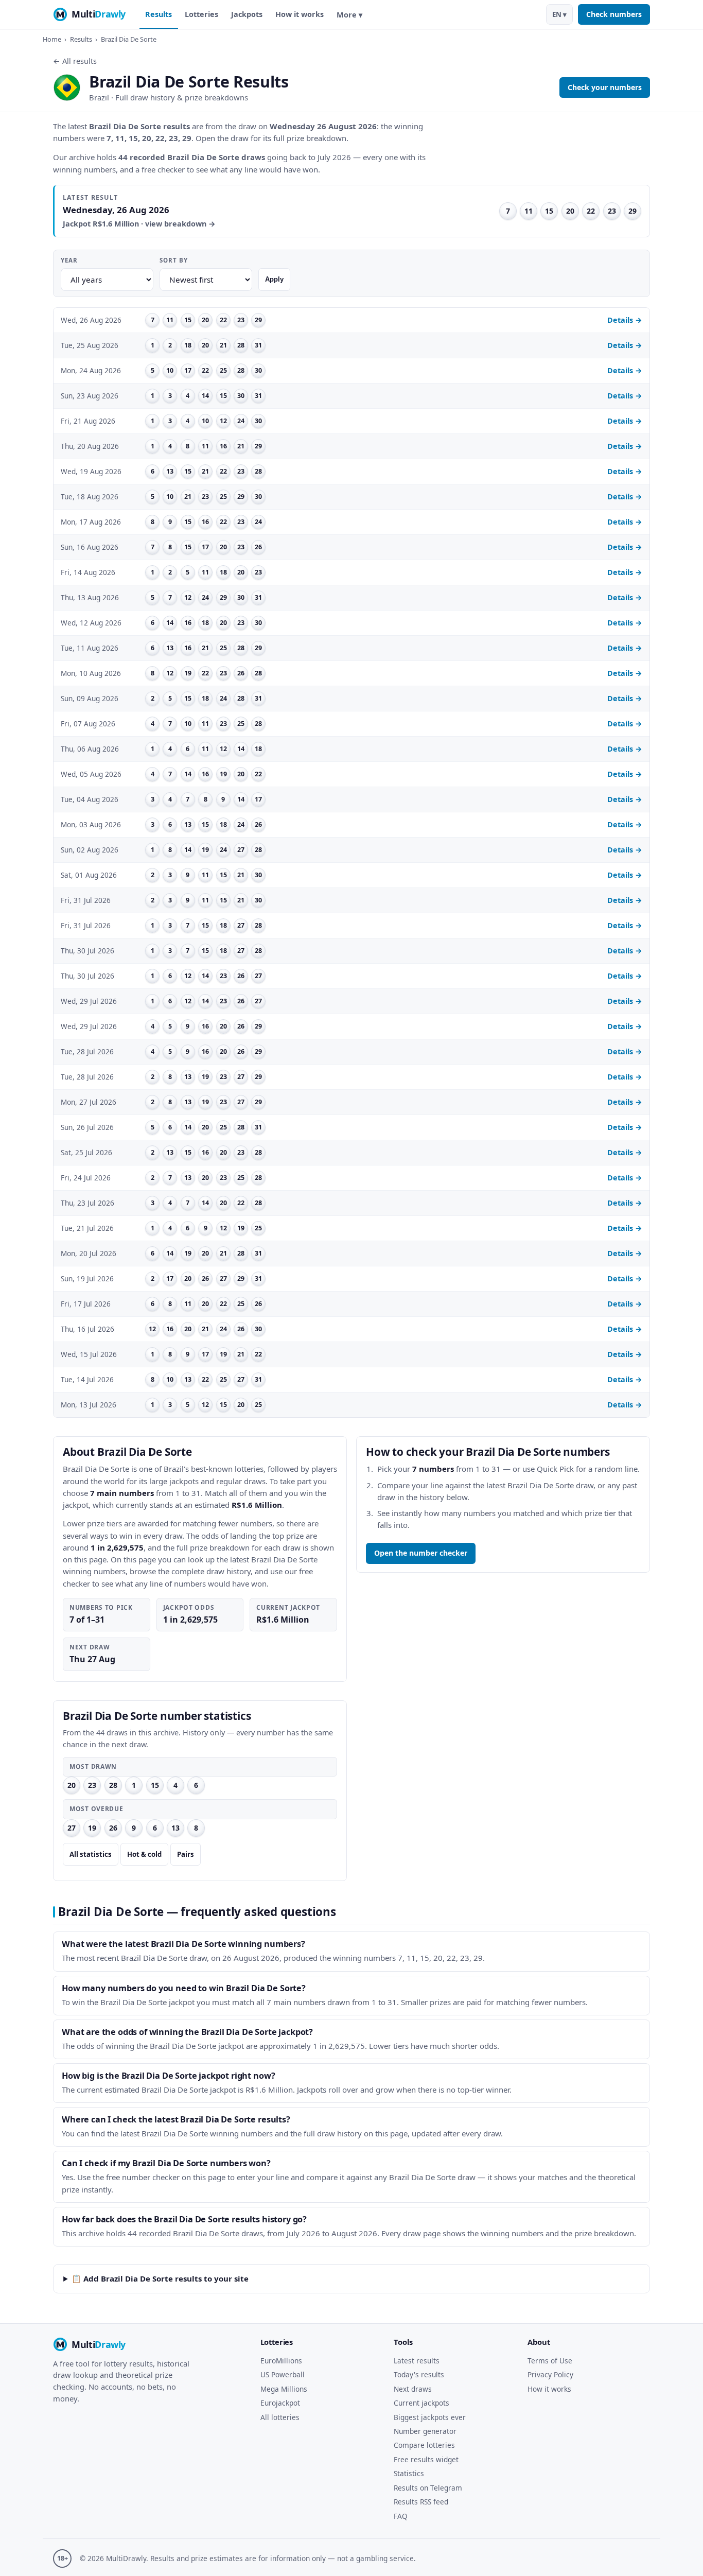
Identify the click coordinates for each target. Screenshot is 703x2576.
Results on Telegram (428, 2488)
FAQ (401, 2516)
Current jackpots (421, 2403)
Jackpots (247, 14)
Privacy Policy (550, 2374)
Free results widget (426, 2459)
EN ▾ (559, 14)
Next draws (413, 2389)
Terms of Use (550, 2361)
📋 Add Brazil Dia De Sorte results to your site (160, 2278)
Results (159, 14)
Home (52, 39)
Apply (274, 279)
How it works (300, 14)
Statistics (409, 2473)
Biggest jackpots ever (430, 2417)
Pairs (186, 1854)
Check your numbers (605, 87)
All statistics (91, 1854)
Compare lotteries (424, 2445)
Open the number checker (421, 1553)
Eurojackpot (280, 2403)
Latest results (417, 2361)
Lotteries (201, 14)
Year (69, 260)
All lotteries (280, 2417)
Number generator (425, 2431)
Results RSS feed (421, 2502)
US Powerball (283, 2374)
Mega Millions (284, 2389)
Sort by (173, 260)
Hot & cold (144, 1854)
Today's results (419, 2374)
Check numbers (614, 14)
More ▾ (349, 15)
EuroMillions (281, 2361)
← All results (75, 61)
